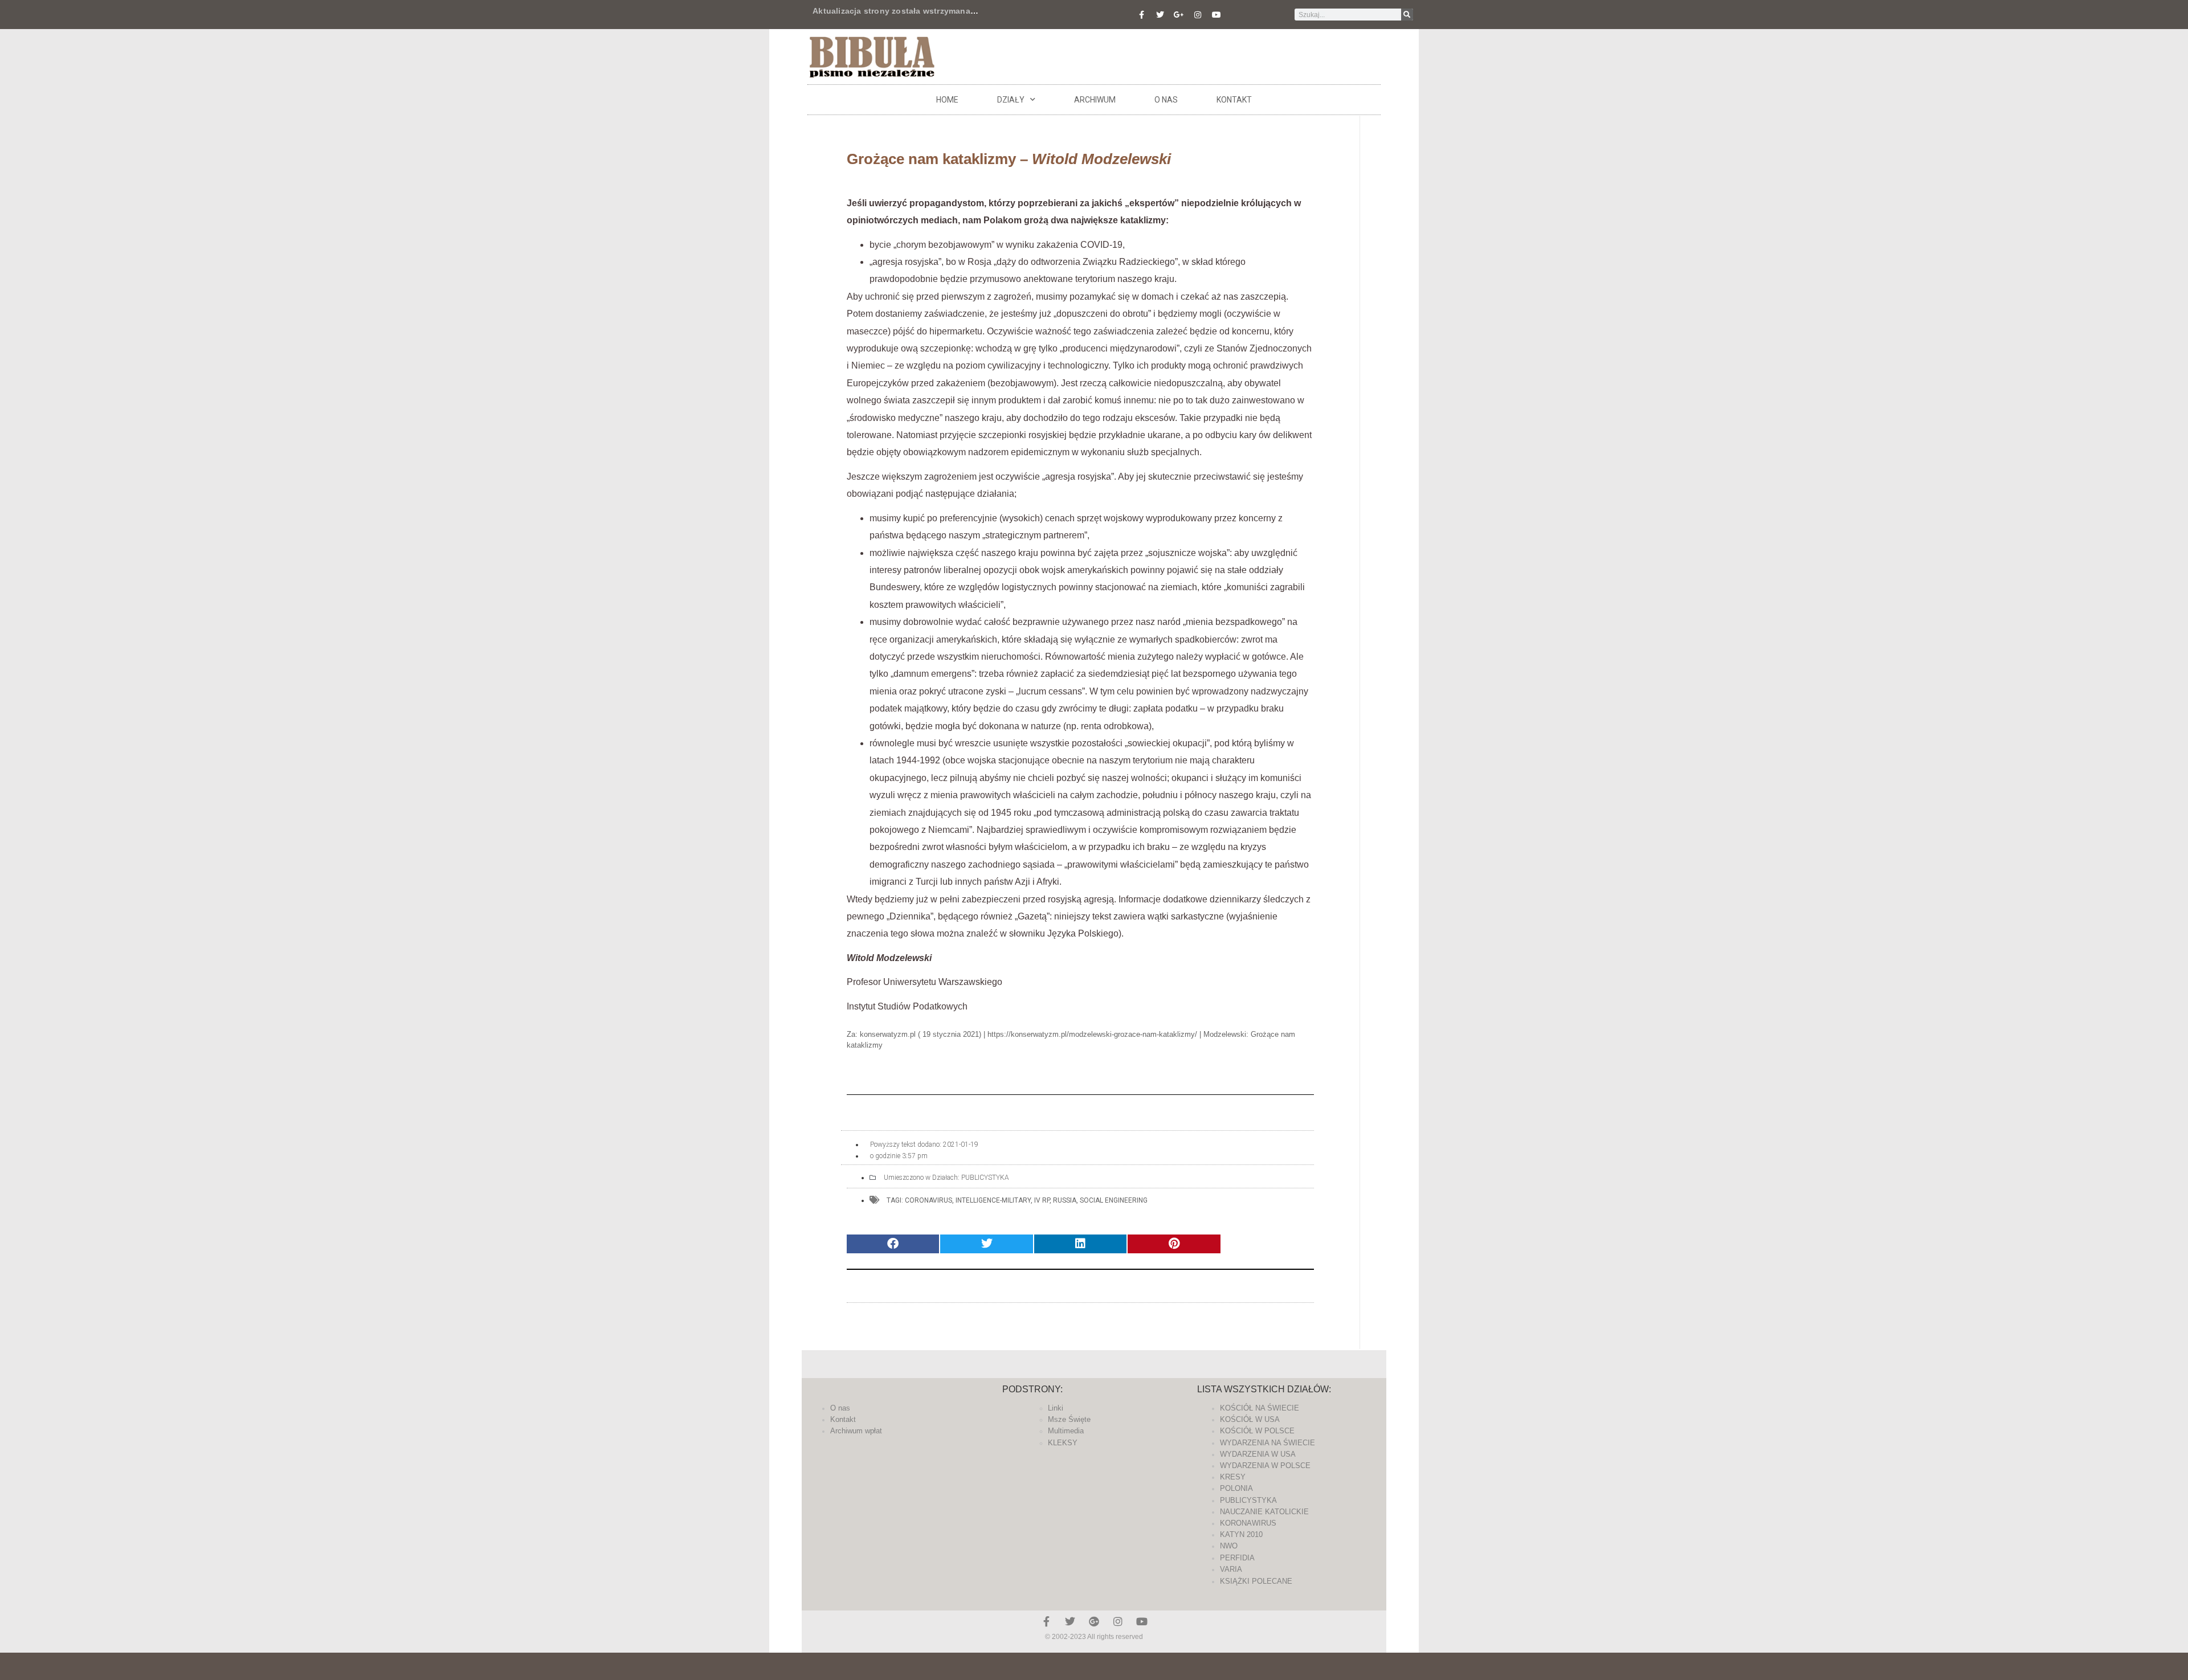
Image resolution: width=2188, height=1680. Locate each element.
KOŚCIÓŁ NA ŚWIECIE (1260, 1408)
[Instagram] (1198, 15)
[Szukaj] (1407, 15)
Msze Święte (1069, 1419)
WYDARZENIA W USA (1258, 1454)
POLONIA (1236, 1488)
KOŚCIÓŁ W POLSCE (1257, 1431)
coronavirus (928, 1200)
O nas (1166, 100)
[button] (893, 1244)
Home (947, 100)
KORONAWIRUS (1248, 1523)
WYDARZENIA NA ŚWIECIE (1268, 1443)
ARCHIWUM (1095, 100)
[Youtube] (1217, 15)
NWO (1229, 1546)
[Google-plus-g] (1179, 15)
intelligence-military (993, 1200)
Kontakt (1234, 100)
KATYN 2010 (1241, 1534)
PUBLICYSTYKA (985, 1178)
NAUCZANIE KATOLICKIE (1264, 1512)
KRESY (1233, 1477)
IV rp (1042, 1200)
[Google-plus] (1094, 1621)
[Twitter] (1160, 15)
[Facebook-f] (1141, 15)
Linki (1056, 1408)
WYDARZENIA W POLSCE (1265, 1466)
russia (1065, 1200)
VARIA (1231, 1569)
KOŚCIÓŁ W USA (1250, 1419)
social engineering (1114, 1200)
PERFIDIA (1237, 1558)
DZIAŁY (1011, 100)
